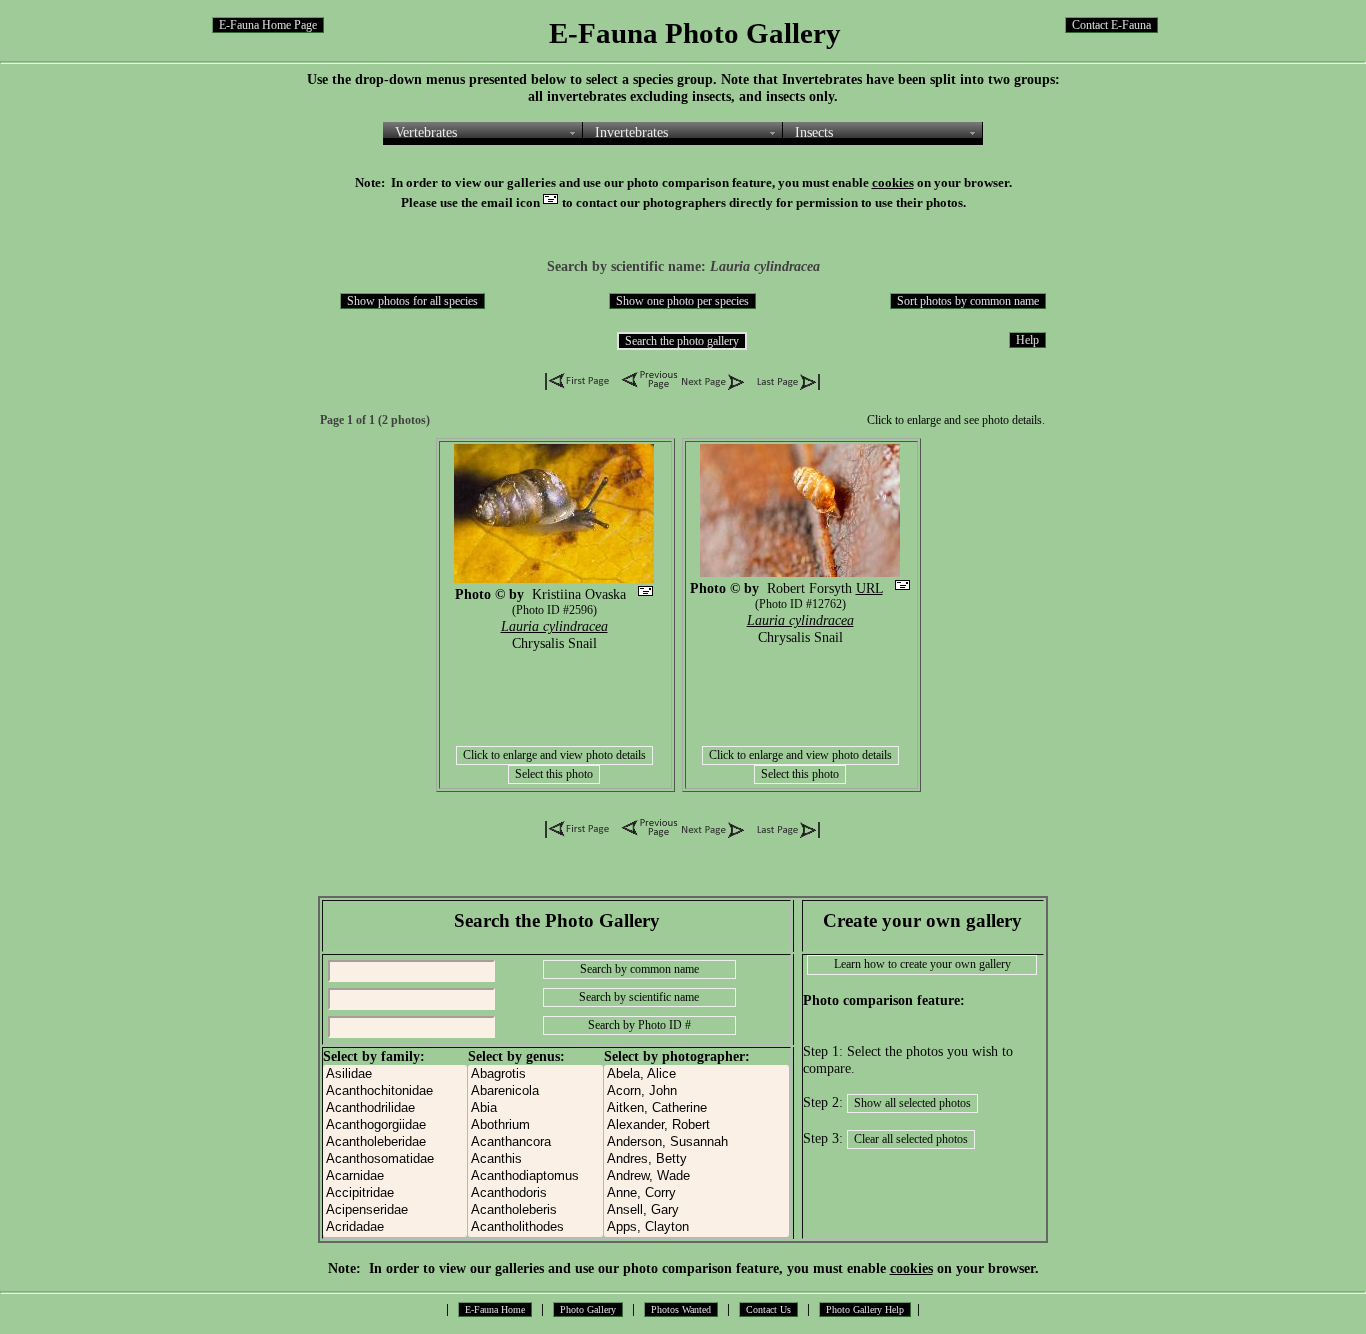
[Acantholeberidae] (395, 1142)
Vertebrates (426, 132)
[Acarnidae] (395, 1176)
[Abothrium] (535, 1125)
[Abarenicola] (535, 1091)
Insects (814, 132)
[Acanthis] (535, 1159)
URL (869, 588)
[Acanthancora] (535, 1142)
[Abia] (535, 1108)
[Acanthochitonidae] (395, 1091)
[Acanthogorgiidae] (395, 1125)
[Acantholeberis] (535, 1210)
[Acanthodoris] (535, 1193)
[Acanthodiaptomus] (535, 1176)
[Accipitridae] (395, 1193)
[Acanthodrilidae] (395, 1108)
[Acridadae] (395, 1227)
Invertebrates (631, 132)
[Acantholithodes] (535, 1227)
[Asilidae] (395, 1074)
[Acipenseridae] (395, 1210)
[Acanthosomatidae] (395, 1159)
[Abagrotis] (535, 1074)
